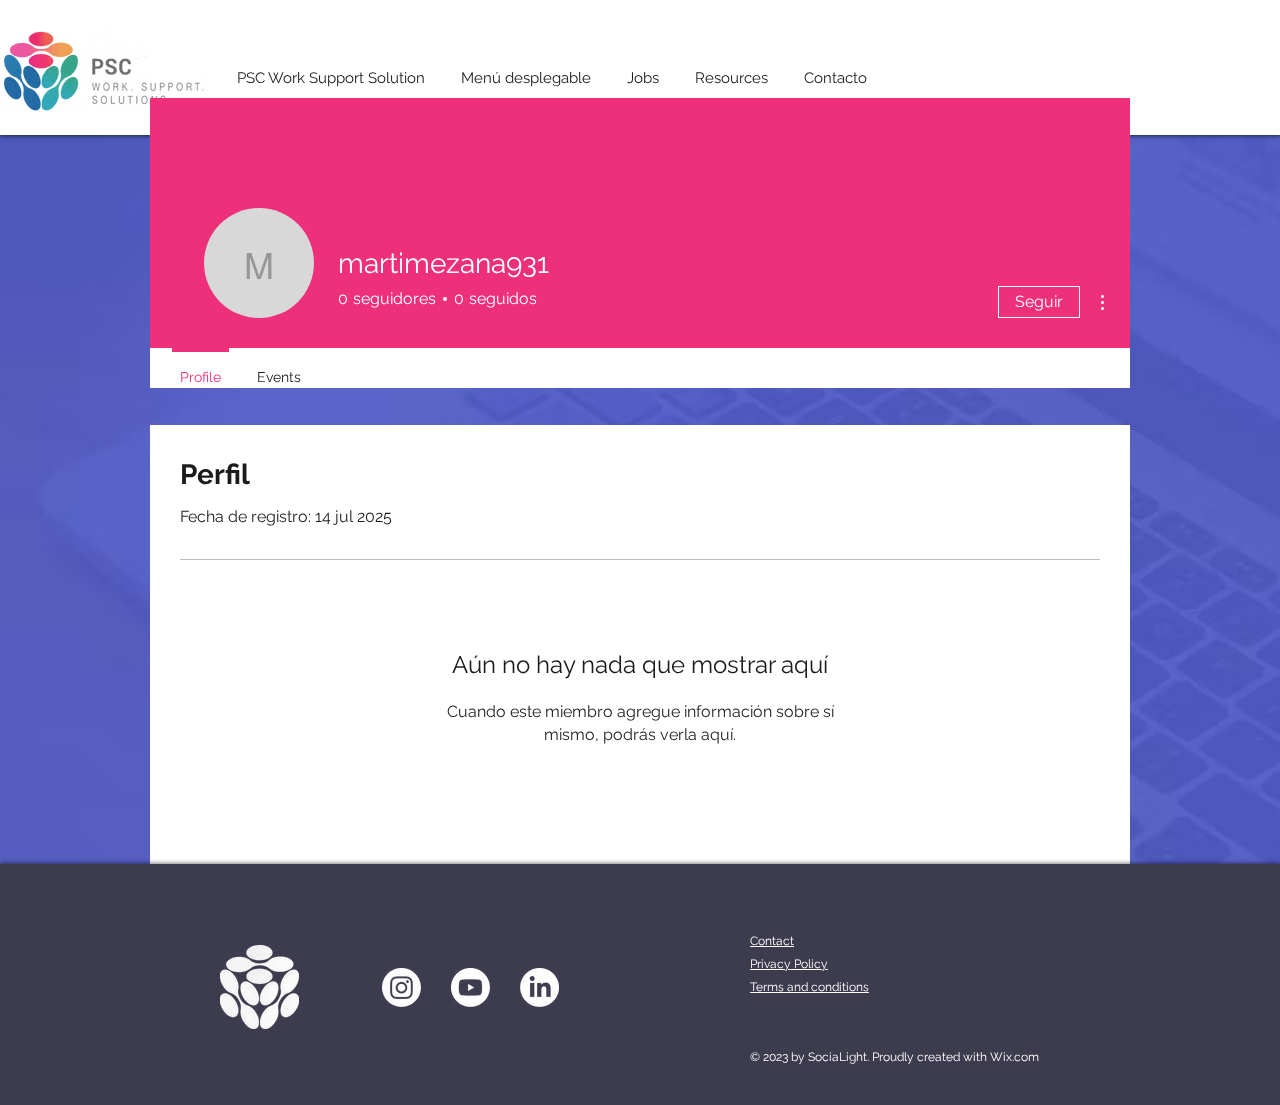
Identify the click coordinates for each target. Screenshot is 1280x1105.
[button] (526, 69)
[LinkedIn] (539, 987)
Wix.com (1014, 1057)
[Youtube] (470, 987)
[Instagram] (401, 987)
